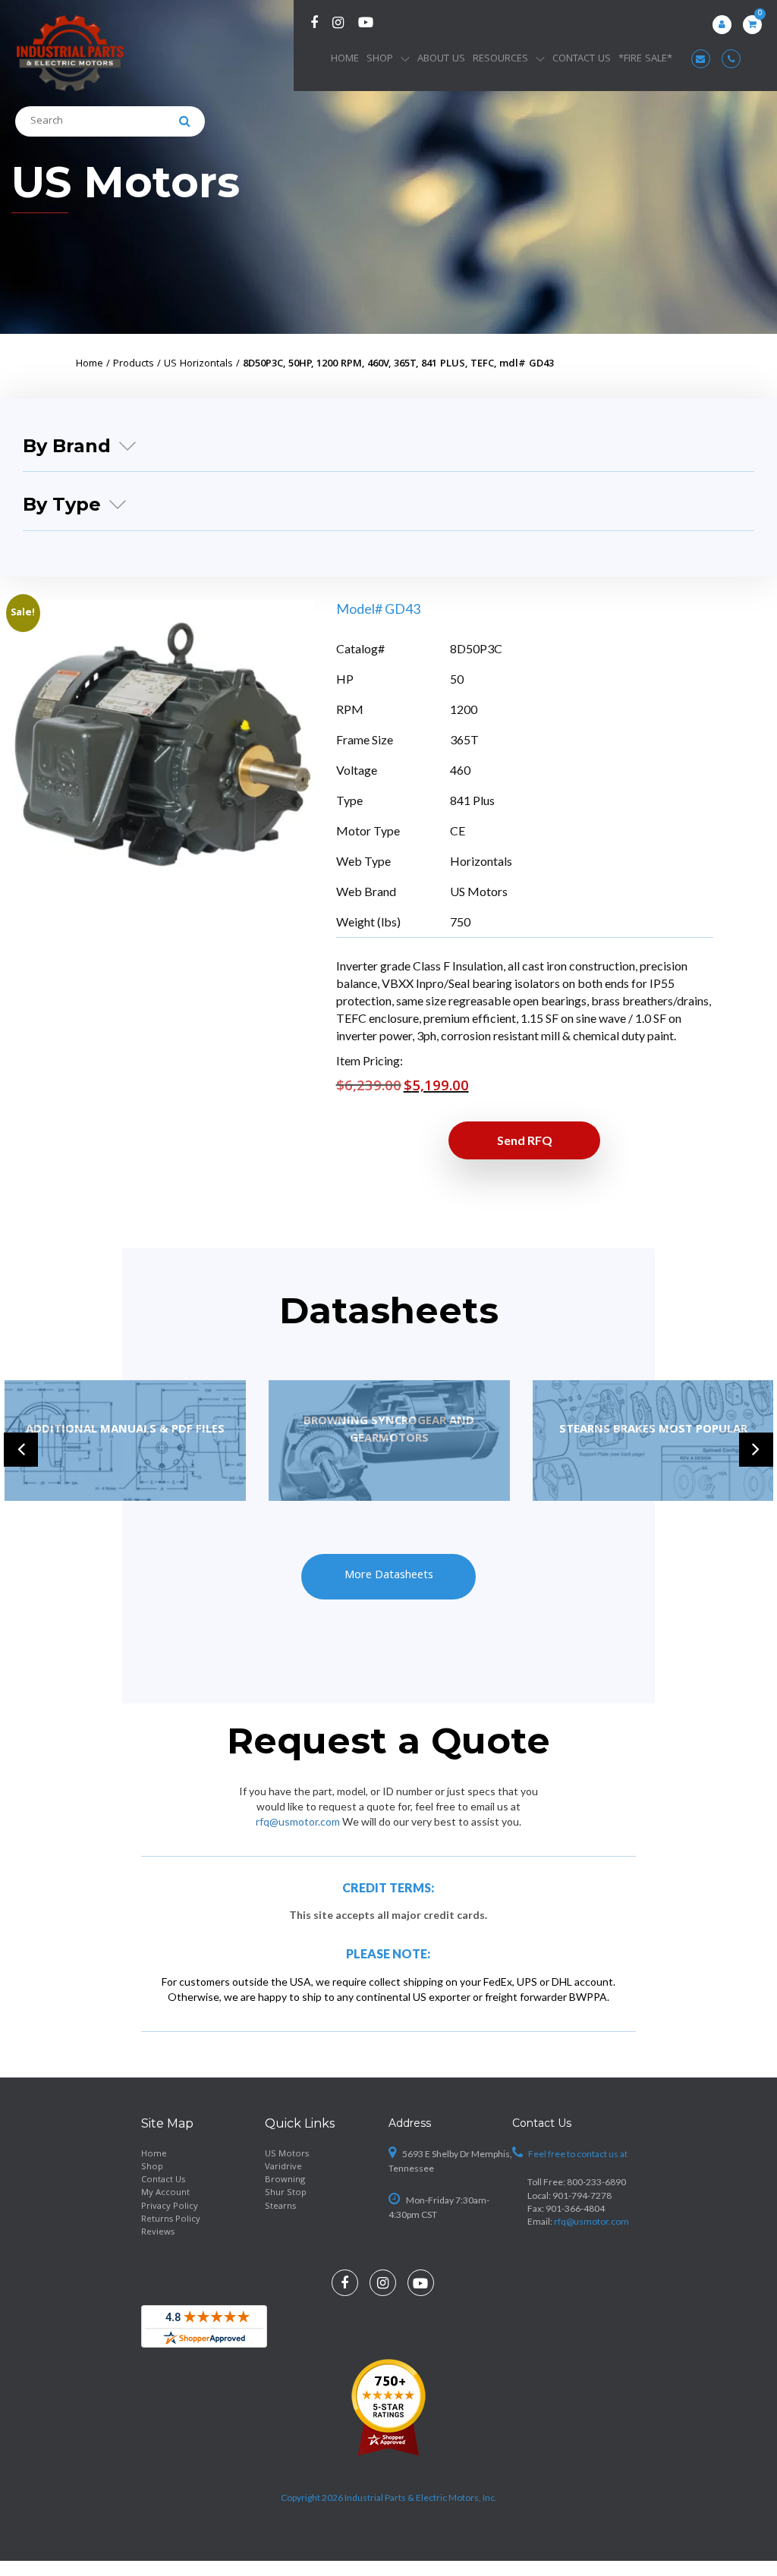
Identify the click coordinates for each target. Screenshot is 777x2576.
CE (458, 830)
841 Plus (472, 800)
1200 (464, 709)
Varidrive (283, 2167)
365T (464, 739)
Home (345, 59)
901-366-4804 (575, 2208)
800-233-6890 (596, 2182)
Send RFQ (525, 1140)
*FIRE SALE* (645, 59)
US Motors (126, 182)
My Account (165, 2193)
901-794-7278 (582, 2195)
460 (460, 770)
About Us (441, 59)
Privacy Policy (170, 2207)
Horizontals (481, 861)
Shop (380, 59)
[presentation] (21, 1450)
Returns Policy (171, 2220)
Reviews (158, 2233)
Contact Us (582, 59)
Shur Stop (286, 2193)
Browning (285, 2180)
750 (460, 922)
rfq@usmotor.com (298, 1821)
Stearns (280, 2207)
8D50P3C (476, 648)
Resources (500, 59)
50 (457, 679)
